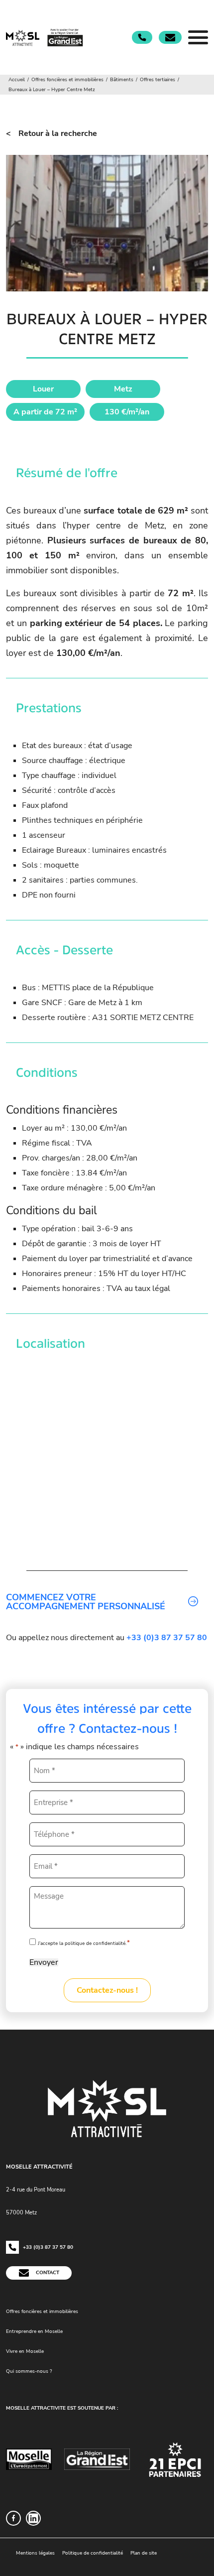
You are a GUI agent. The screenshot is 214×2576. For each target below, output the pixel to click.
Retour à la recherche (58, 133)
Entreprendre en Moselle (34, 2331)
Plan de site (144, 2553)
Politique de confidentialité (93, 2553)
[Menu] (198, 37)
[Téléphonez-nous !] (142, 37)
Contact (47, 2273)
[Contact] (170, 38)
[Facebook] (13, 2518)
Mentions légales (35, 2553)
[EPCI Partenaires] (175, 2459)
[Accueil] (46, 37)
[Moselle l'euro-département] (29, 2459)
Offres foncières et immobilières (42, 2312)
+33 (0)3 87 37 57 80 (47, 2247)
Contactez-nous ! (107, 1990)
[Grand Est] (97, 2459)
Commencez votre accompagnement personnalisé (86, 1602)
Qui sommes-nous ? (29, 2371)
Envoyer (44, 1962)
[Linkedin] (33, 2518)
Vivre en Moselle (25, 2351)
